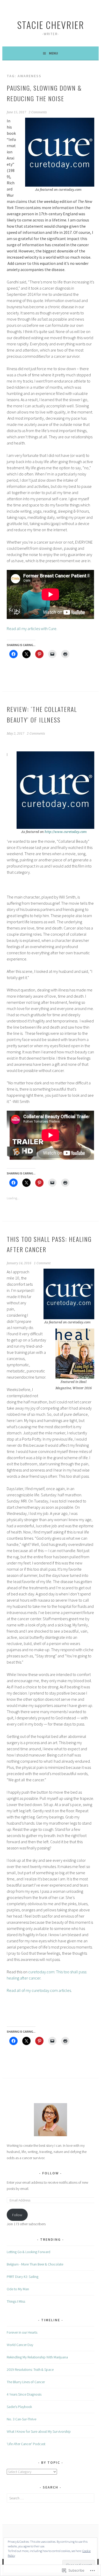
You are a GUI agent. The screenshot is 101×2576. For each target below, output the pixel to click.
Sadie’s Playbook (19, 2407)
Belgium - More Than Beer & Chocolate (35, 2264)
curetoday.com (41, 1972)
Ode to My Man (18, 2289)
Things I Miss (16, 2301)
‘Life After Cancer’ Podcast (26, 2444)
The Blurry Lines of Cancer (26, 2382)
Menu (53, 53)
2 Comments (38, 112)
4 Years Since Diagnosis (24, 2394)
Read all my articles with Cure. (32, 629)
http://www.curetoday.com (66, 832)
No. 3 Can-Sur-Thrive (21, 2419)
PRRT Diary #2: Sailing (23, 2277)
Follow (51, 2173)
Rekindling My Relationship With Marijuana (37, 2357)
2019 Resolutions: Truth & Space (30, 2370)
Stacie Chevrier (51, 25)
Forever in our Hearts (22, 2332)
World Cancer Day (20, 2345)
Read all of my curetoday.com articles (39, 1990)
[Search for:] (50, 2498)
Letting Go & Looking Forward (28, 2252)
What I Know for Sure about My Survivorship (39, 2431)
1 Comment (42, 1263)
